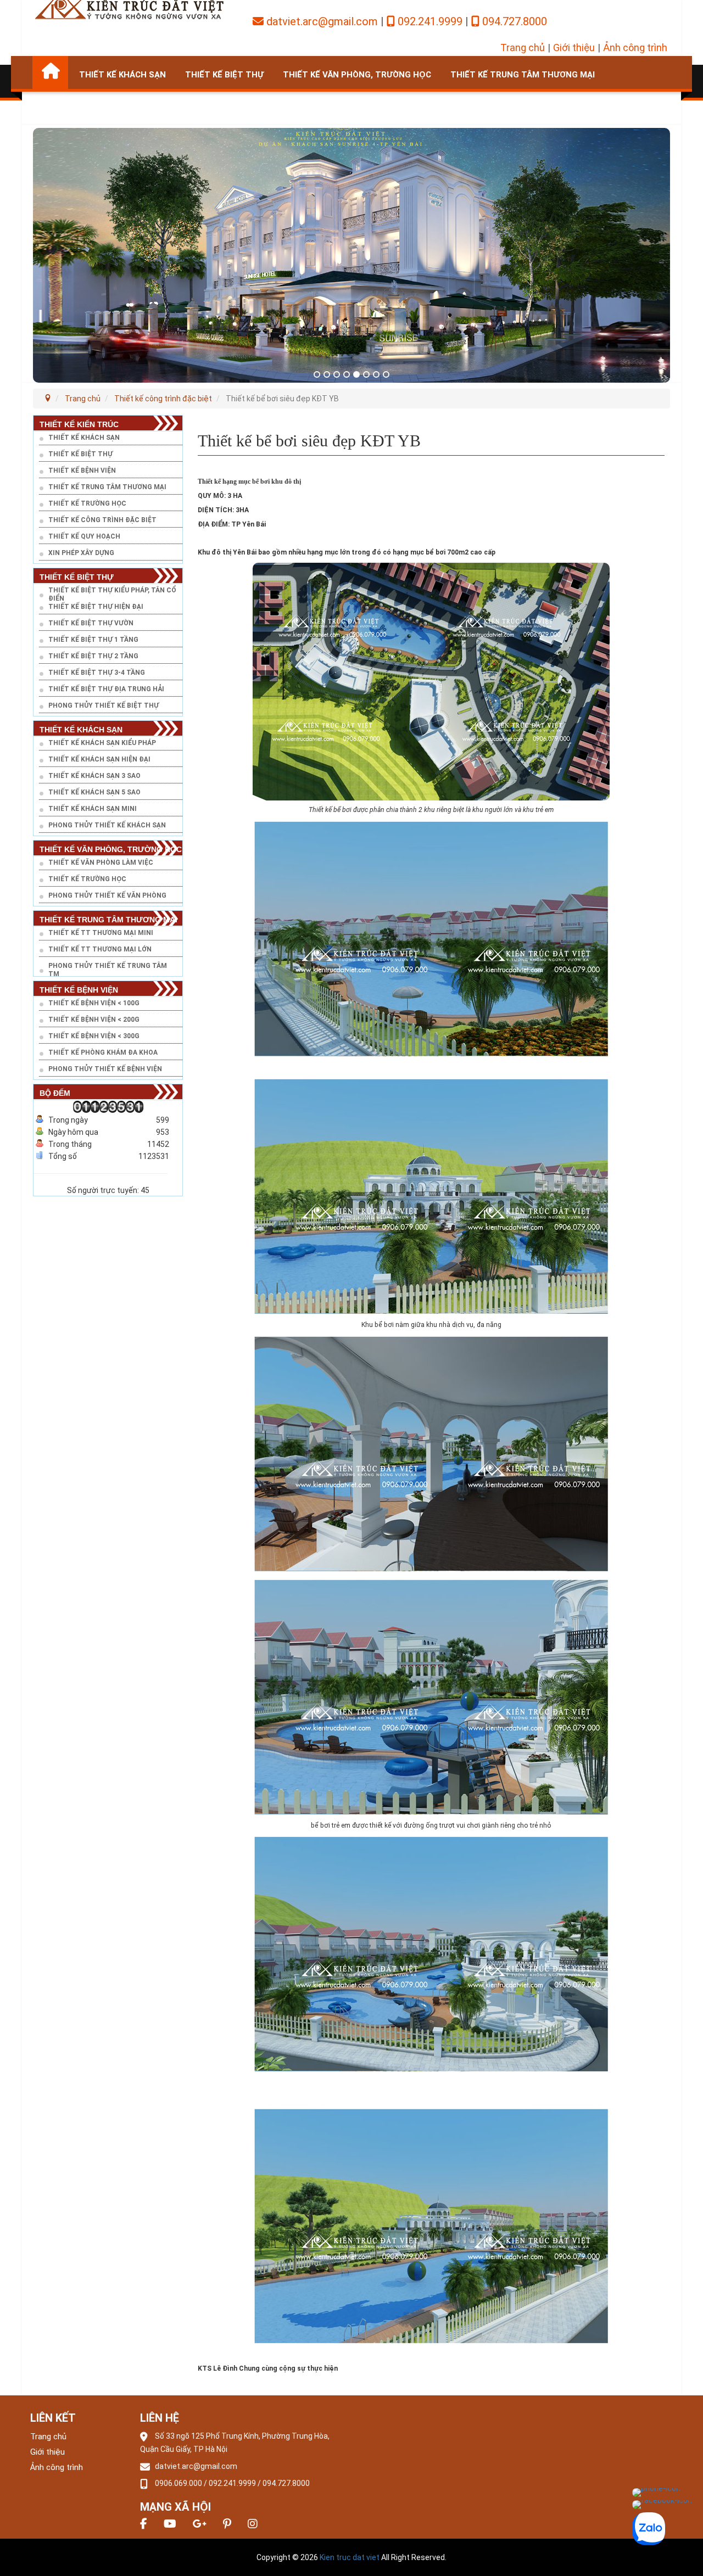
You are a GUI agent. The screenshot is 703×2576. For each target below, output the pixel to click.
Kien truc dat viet (350, 2557)
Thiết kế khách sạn (122, 75)
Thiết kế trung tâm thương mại (523, 75)
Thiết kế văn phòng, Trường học (357, 75)
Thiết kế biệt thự (224, 75)
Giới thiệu (574, 47)
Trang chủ (523, 47)
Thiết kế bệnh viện (85, 109)
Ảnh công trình (635, 47)
